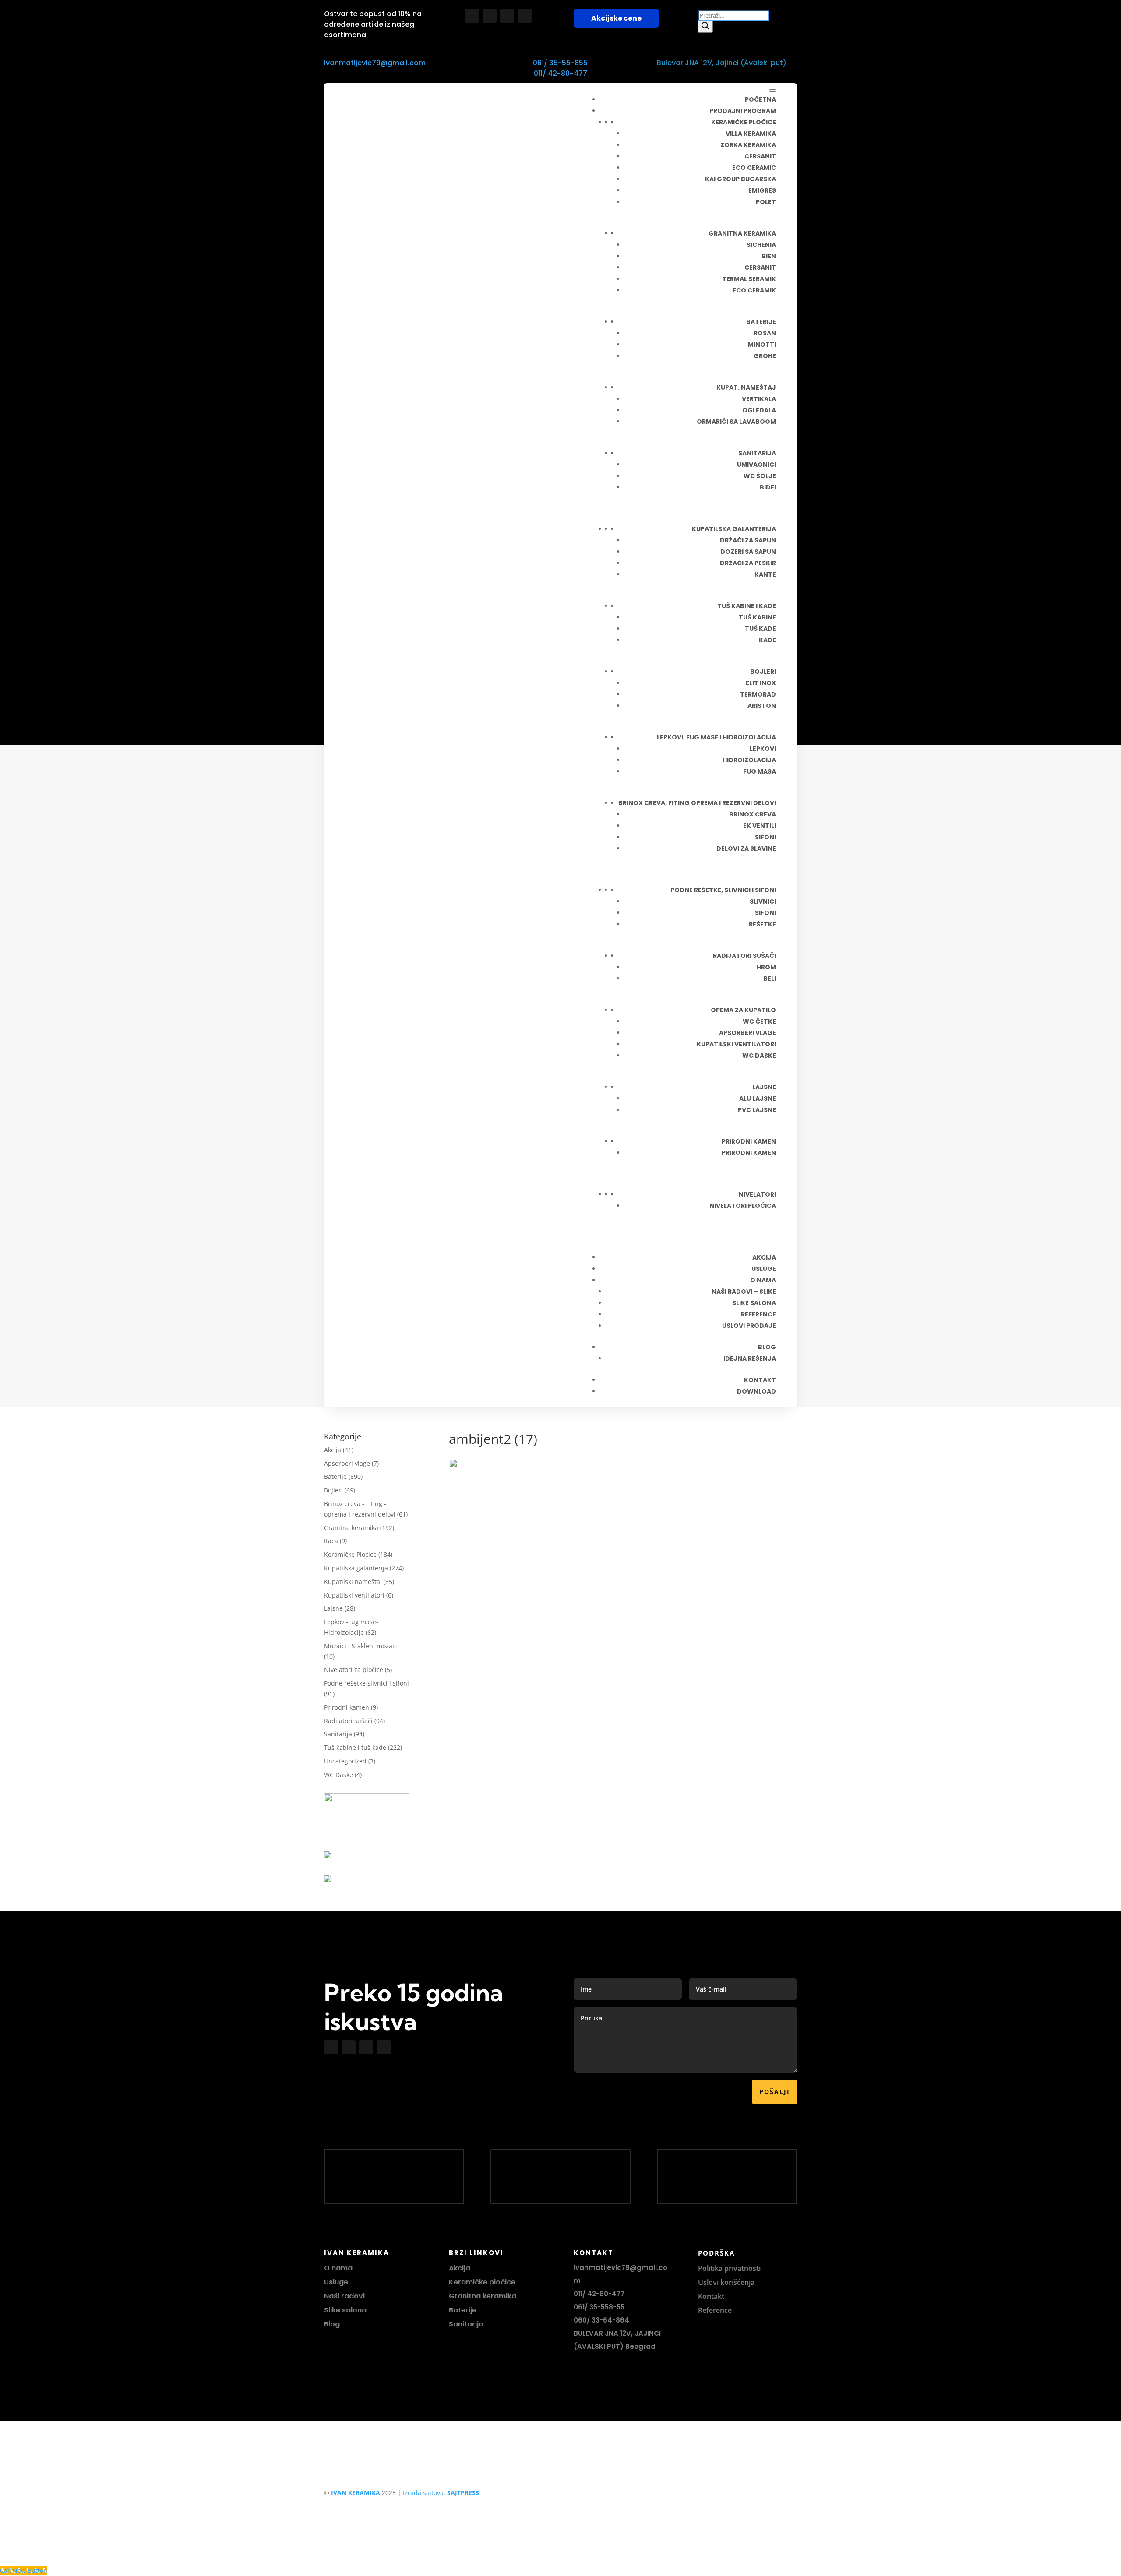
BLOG (767, 1347)
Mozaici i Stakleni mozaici (361, 1646)
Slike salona (345, 2310)
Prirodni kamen (749, 1141)
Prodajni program (743, 111)
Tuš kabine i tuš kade (355, 1747)
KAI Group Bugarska (740, 179)
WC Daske (338, 1775)
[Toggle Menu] (772, 91)
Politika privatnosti (729, 2268)
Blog (332, 2324)
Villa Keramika (751, 134)
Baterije (761, 322)
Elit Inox (761, 683)
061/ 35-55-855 (560, 63)
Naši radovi (344, 2296)
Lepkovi (763, 749)
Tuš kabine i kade (747, 606)
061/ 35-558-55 (599, 2307)
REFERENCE (758, 1314)
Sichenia (761, 245)
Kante (765, 574)
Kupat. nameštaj (746, 387)
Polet (766, 202)
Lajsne (764, 1087)
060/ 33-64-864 (601, 2320)
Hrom (766, 967)
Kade (767, 640)
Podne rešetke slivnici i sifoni (367, 1683)
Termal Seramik (749, 279)
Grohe (765, 356)
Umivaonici (756, 465)
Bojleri (763, 672)
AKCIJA (764, 1257)
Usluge (764, 1269)
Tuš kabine (757, 617)
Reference (715, 2310)
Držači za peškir (748, 563)
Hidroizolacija (749, 760)
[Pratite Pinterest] (525, 16)
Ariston (762, 706)
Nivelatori (757, 1194)
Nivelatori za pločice (354, 1670)
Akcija (333, 1450)
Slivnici (763, 901)
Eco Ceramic (754, 168)
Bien (769, 256)
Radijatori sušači (744, 956)
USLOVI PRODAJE (749, 1326)
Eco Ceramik (754, 290)
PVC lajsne (757, 1110)
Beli (770, 978)
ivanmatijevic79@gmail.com (375, 63)
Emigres (762, 190)
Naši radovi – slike (744, 1292)
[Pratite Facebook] (472, 16)
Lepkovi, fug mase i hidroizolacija (716, 737)
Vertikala (759, 399)
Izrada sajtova (423, 2493)
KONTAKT (760, 1380)
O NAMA (763, 1280)
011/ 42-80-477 (560, 73)
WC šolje (760, 476)
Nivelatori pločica (743, 1206)
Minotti (762, 345)
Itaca (331, 1541)
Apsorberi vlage (747, 1033)
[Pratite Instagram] (490, 16)
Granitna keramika (742, 233)
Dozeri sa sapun (748, 552)
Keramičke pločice (744, 122)
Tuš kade (760, 629)
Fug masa (760, 771)
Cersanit (760, 156)
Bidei (768, 487)
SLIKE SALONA (754, 1303)
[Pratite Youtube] (507, 16)
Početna (760, 99)
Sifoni (765, 837)
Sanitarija (757, 453)
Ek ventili (760, 826)
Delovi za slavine (746, 848)
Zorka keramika (748, 145)
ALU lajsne (758, 1098)
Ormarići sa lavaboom (736, 422)
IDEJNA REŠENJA (750, 1358)
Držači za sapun (748, 540)
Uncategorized (345, 1761)
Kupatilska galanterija (356, 1568)
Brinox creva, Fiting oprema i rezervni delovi (697, 803)
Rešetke (762, 924)
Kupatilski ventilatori (736, 1044)
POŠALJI (775, 2092)
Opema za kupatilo (743, 1010)
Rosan (765, 333)
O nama (338, 2268)
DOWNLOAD (756, 1391)
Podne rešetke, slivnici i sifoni (723, 890)
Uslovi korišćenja (726, 2282)
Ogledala (759, 410)
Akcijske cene (616, 18)
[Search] (705, 27)
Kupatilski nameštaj (353, 1582)
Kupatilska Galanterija (734, 529)
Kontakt (711, 2296)
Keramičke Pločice (350, 1554)
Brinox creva (753, 814)
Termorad (758, 694)
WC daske (759, 1056)
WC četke (759, 1021)
